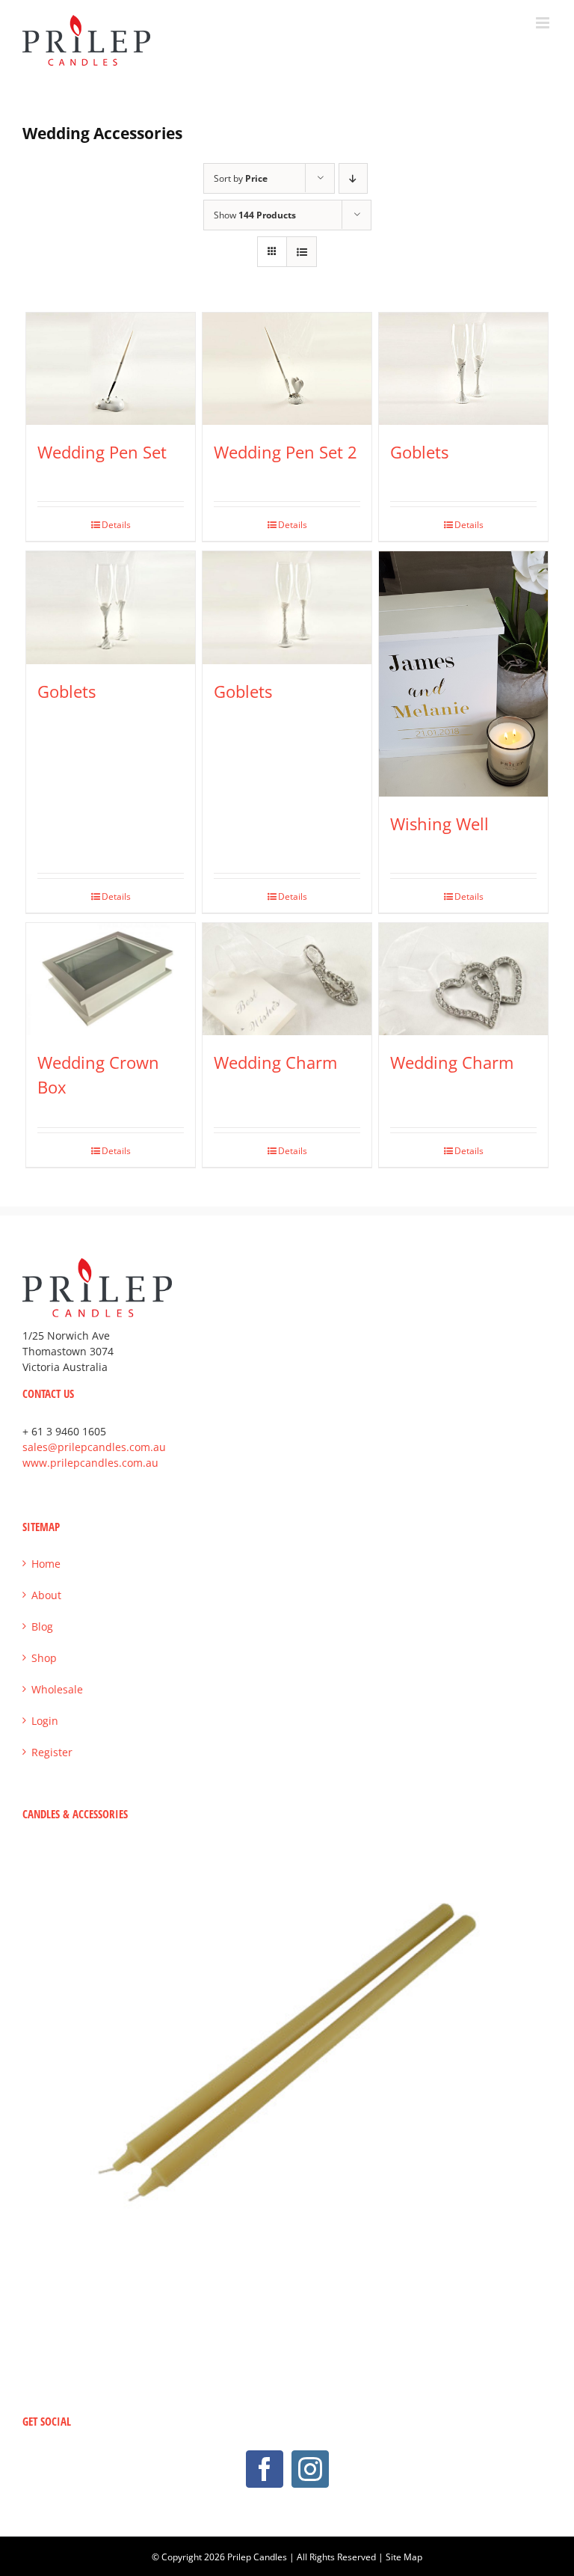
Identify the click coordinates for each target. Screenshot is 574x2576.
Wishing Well (439, 824)
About (46, 1595)
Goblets (419, 452)
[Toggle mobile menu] (544, 23)
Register (52, 1752)
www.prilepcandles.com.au (90, 1463)
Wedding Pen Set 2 (286, 452)
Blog (42, 1626)
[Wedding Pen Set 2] (287, 369)
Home (46, 1564)
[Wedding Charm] (287, 979)
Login (45, 1721)
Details (116, 525)
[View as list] (302, 252)
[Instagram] (310, 2469)
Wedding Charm (275, 1062)
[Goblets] (464, 369)
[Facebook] (265, 2469)
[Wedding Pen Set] (111, 369)
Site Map (404, 2557)
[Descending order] (353, 178)
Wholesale (57, 1689)
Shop (44, 1658)
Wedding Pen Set (102, 452)
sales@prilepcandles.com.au (94, 1447)
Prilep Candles (257, 2557)
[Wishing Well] (464, 674)
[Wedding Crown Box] (111, 979)
